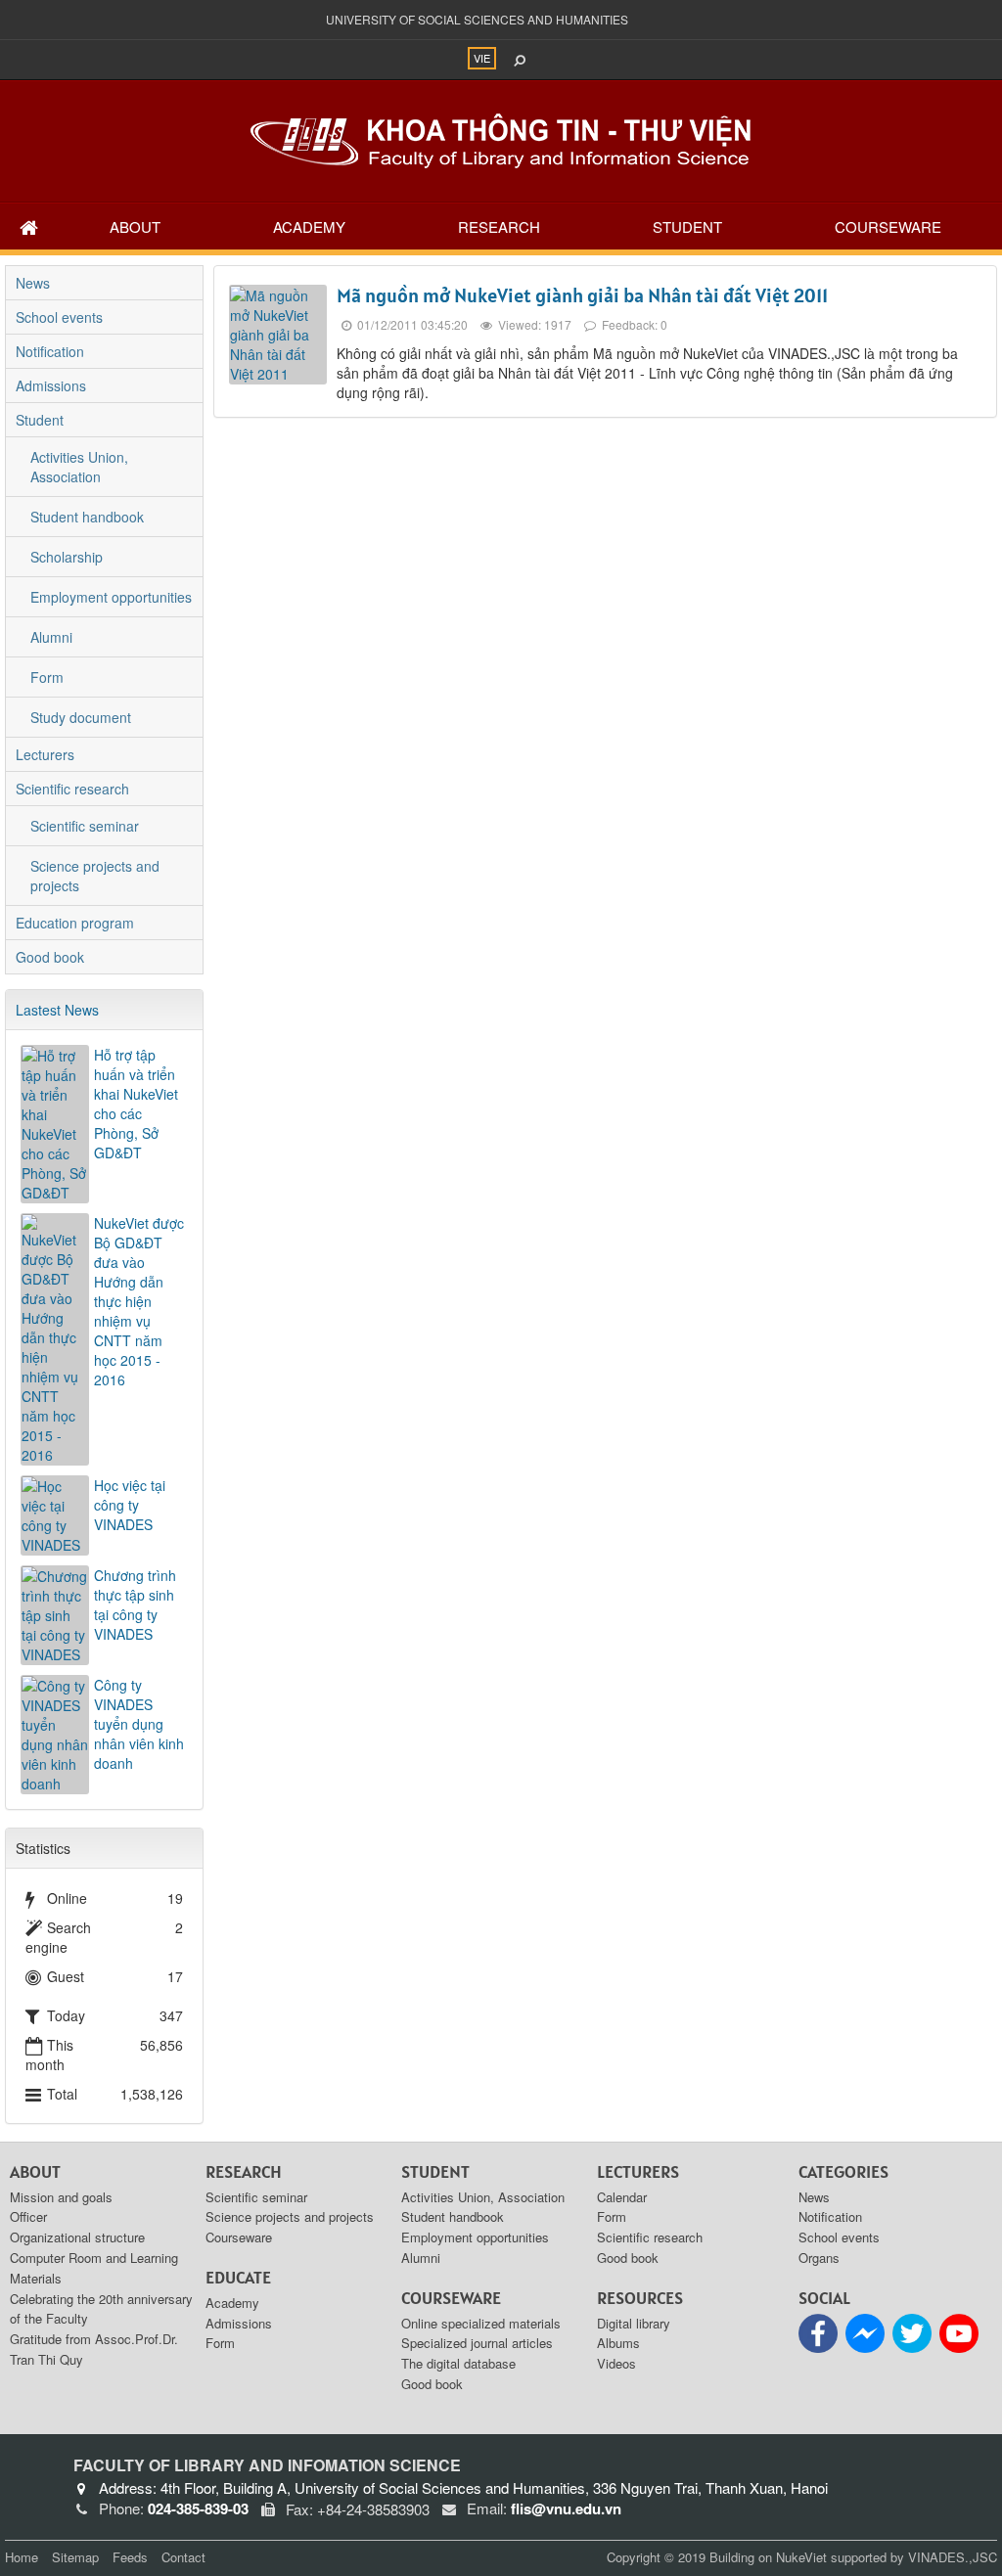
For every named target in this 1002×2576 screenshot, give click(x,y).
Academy (309, 226)
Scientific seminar (85, 826)
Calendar (622, 2197)
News (33, 283)
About (135, 226)
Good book (50, 957)
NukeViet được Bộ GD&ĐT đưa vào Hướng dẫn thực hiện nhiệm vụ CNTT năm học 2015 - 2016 (139, 1301)
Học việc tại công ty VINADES (130, 1505)
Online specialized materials (481, 2323)
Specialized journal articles (477, 2343)
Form (47, 677)
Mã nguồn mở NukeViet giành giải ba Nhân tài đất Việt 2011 (582, 295)
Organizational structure (77, 2237)
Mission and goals (61, 2197)
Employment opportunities (111, 597)
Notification (50, 351)
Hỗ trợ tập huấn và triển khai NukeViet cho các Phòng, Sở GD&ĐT (136, 1104)
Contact (183, 2557)
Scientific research (72, 789)
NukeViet (801, 2557)
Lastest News (57, 1010)
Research (499, 226)
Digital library (634, 2323)
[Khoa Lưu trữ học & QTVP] (501, 139)
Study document (81, 717)
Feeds (130, 2557)
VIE (482, 58)
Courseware (888, 226)
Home (22, 2557)
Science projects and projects (95, 876)
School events (59, 317)
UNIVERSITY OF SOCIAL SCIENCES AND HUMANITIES (477, 19)
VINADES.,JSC (953, 2557)
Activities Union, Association (79, 467)
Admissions (51, 385)
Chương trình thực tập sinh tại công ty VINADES (135, 1604)
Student (687, 226)
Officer (28, 2216)
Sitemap (75, 2557)
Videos (616, 2363)
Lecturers (45, 754)
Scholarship (67, 557)
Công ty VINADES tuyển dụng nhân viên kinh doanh (139, 1724)
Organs (819, 2258)
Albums (618, 2343)
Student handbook (87, 517)
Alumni (51, 637)
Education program (75, 923)
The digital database (458, 2363)
